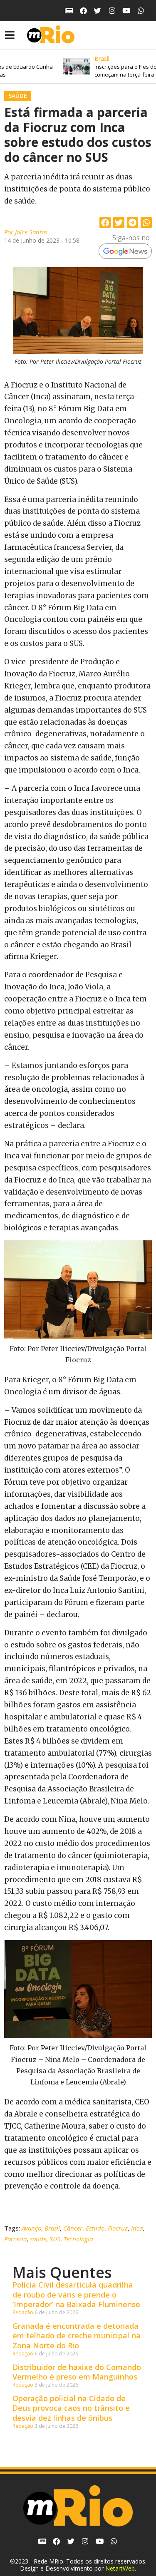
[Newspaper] (69, 11)
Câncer (73, 2228)
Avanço (31, 2228)
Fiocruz (118, 2228)
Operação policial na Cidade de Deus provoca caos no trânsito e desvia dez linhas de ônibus (71, 2408)
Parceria (15, 2239)
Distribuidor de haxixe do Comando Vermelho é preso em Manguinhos (77, 2372)
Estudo (95, 2228)
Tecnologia (78, 2239)
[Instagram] (112, 11)
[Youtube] (127, 11)
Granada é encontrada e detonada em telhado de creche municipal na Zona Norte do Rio (77, 2336)
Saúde (18, 96)
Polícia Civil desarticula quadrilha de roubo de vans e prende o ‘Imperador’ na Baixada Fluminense (76, 2294)
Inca (137, 2228)
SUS (55, 2239)
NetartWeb (120, 2568)
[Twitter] (98, 11)
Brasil (52, 2228)
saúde (38, 2239)
